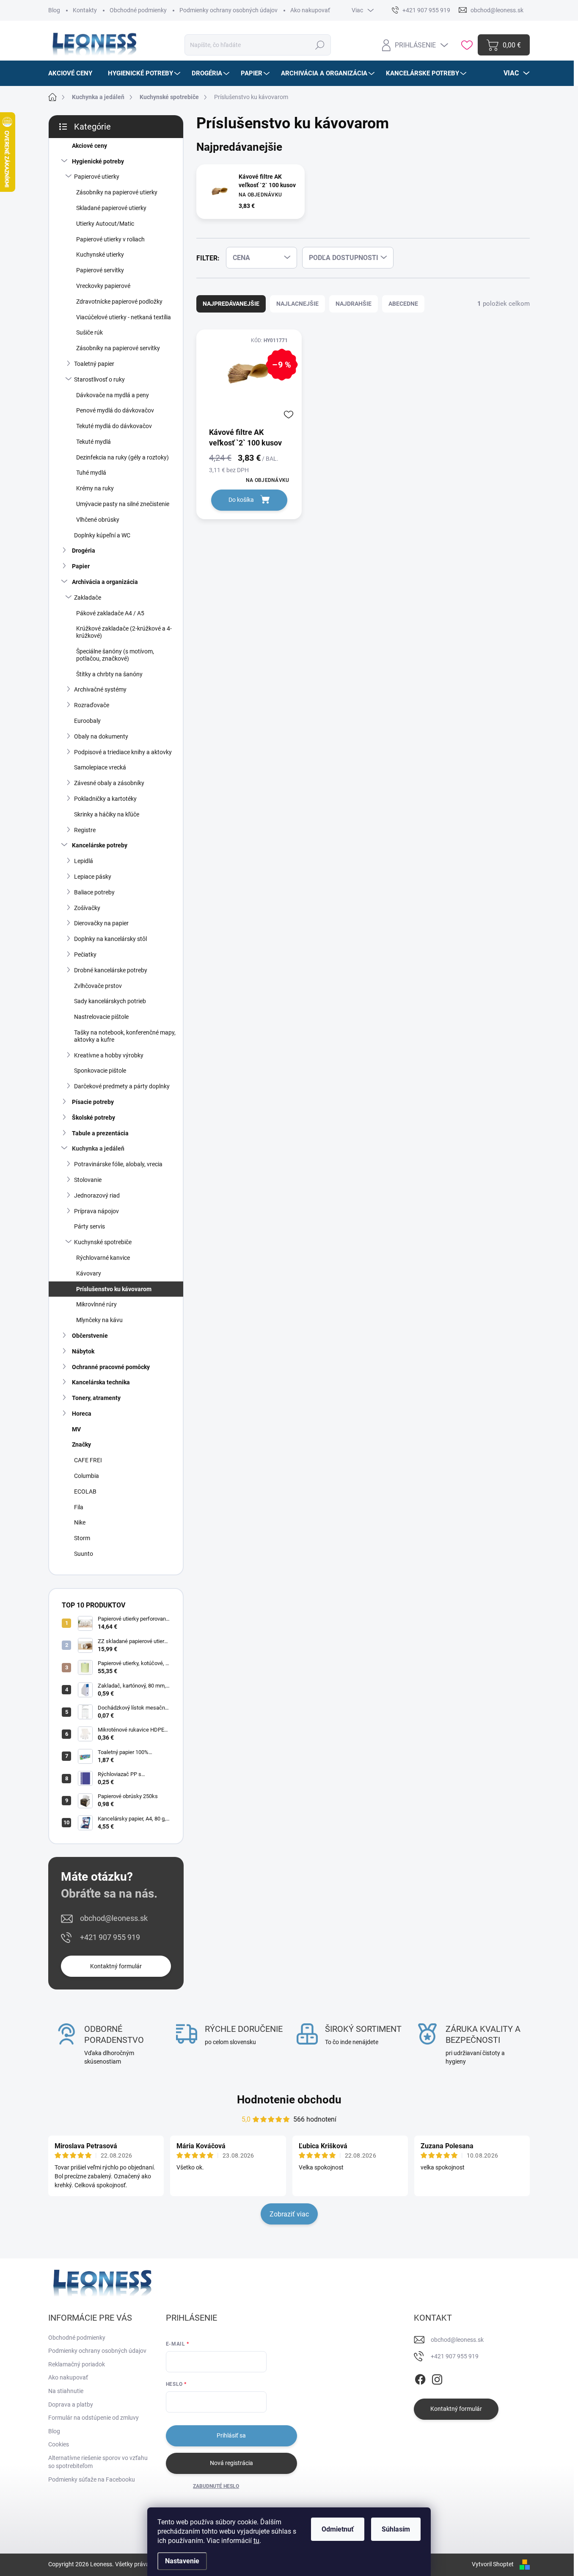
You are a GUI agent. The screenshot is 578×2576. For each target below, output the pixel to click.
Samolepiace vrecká (100, 767)
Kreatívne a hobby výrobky (109, 1055)
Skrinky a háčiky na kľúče (107, 814)
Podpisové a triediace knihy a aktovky (123, 752)
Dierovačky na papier (101, 923)
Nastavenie (182, 2561)
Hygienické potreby (98, 161)
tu (256, 2541)
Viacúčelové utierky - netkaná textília (124, 317)
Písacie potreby (93, 1102)
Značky (81, 1444)
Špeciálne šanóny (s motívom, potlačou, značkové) (115, 655)
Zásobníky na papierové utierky (117, 192)
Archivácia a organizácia (105, 582)
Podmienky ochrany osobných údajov (228, 10)
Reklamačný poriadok (77, 2364)
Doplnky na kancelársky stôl (110, 939)
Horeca (82, 1414)
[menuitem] (73, 73)
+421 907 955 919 (110, 1937)
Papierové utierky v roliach (110, 239)
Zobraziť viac (289, 2214)
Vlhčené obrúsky (98, 520)
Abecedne (403, 304)
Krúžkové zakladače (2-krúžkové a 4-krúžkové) (124, 632)
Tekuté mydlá (94, 442)
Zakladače (88, 598)
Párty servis (89, 1226)
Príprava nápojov (96, 1211)
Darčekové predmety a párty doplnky (122, 1086)
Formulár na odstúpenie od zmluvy (94, 2418)
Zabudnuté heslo (216, 2486)
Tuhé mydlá (91, 473)
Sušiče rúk (89, 332)
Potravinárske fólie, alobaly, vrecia (118, 1164)
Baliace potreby (94, 892)
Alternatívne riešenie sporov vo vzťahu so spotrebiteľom (98, 2462)
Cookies (59, 2444)
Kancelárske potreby (100, 845)
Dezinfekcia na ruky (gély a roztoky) (122, 457)
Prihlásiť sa (231, 2435)
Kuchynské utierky (100, 255)
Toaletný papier (94, 364)
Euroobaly (87, 721)
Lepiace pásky (93, 877)
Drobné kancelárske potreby (111, 970)
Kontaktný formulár (116, 1966)
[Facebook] (420, 2378)
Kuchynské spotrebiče (103, 1242)
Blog (54, 10)
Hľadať (320, 45)
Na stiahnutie (66, 2391)
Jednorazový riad (97, 1195)
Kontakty (85, 10)
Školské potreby (94, 1118)
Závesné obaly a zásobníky (109, 783)
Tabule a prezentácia (100, 1133)
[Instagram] (437, 2378)
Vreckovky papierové (103, 286)
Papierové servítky (100, 270)
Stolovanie (88, 1180)
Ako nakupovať (310, 10)
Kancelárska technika (101, 1382)
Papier (81, 566)
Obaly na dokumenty (101, 736)
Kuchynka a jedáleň (98, 1148)
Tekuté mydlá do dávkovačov (114, 426)
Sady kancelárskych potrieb (110, 1001)
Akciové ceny (89, 146)
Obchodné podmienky (138, 10)
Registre (85, 830)
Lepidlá (84, 861)
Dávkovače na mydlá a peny (113, 395)
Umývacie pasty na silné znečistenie (123, 504)
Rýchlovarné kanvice (103, 1258)
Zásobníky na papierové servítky (118, 348)
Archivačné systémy (100, 689)
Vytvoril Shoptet (493, 2564)
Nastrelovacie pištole (101, 1017)
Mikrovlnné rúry (96, 1304)
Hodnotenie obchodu (289, 2100)
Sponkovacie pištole (100, 1071)
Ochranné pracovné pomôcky (111, 1367)
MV (76, 1429)
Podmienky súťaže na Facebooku (92, 2479)
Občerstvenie (90, 1336)
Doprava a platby (71, 2404)
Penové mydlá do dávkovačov (115, 410)
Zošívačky (87, 908)
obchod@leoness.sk (114, 1918)
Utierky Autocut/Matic (105, 224)
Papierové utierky (97, 177)
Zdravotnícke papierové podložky (119, 302)
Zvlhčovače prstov (98, 986)
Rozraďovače (92, 705)
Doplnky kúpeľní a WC (102, 535)
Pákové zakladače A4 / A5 (110, 613)
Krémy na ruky (95, 488)
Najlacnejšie (297, 304)
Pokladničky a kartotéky (105, 799)
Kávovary (89, 1273)
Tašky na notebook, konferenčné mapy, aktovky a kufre (125, 1036)
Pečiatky (85, 955)
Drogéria (84, 551)
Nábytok (83, 1351)
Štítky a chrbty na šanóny (109, 674)
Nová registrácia (231, 2463)
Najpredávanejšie (231, 304)
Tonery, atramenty (96, 1398)
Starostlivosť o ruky (99, 379)
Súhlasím (396, 2529)
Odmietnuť (338, 2529)
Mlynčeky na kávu (99, 1320)
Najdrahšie (354, 304)
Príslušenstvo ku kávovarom (114, 1289)
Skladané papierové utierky (111, 208)
